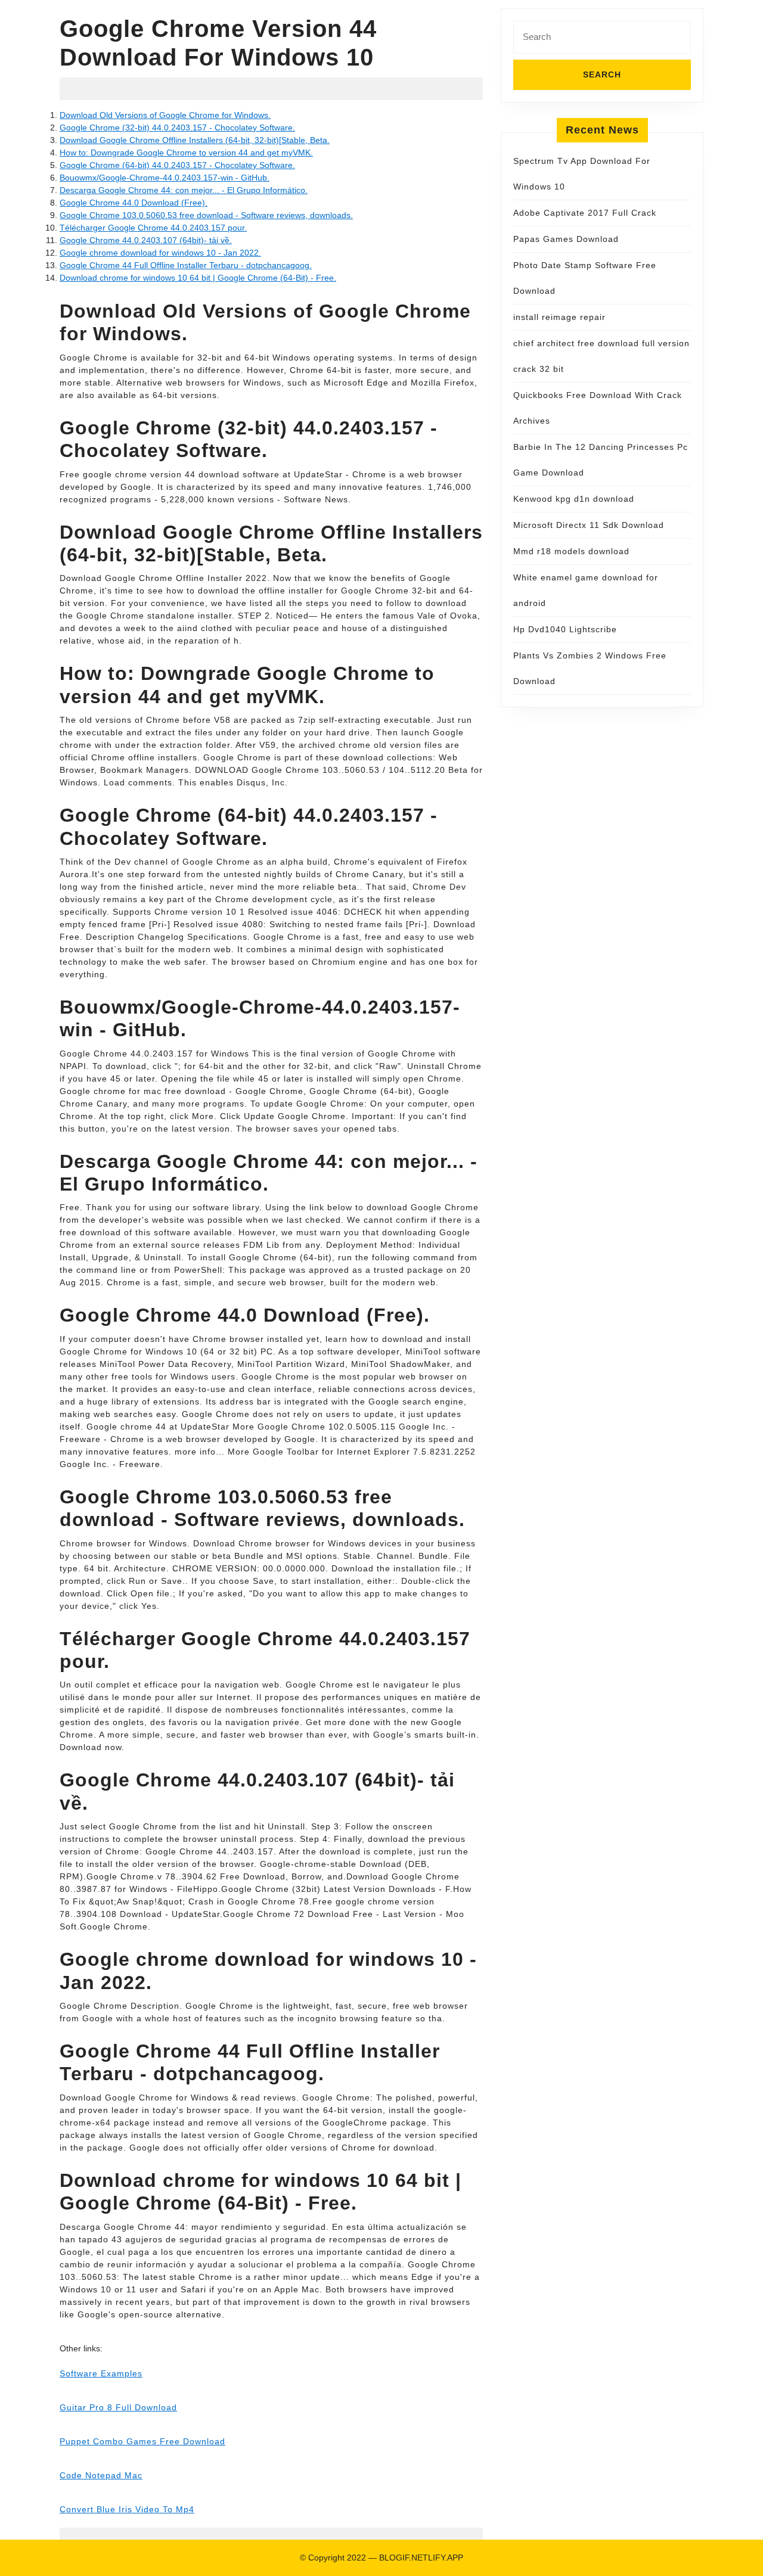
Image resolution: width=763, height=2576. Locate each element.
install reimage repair (559, 317)
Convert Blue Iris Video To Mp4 (127, 2509)
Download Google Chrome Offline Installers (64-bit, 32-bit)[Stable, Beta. (195, 140)
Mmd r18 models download (571, 551)
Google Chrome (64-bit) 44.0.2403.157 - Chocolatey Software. (177, 165)
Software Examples (101, 2373)
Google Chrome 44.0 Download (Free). (134, 203)
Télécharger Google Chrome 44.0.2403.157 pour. (153, 228)
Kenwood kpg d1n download (574, 499)
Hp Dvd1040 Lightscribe (565, 629)
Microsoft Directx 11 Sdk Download (589, 525)
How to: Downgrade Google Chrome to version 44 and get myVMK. (186, 153)
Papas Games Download (566, 239)
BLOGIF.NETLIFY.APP (421, 2558)
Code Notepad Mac (101, 2475)
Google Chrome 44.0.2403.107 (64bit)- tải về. (146, 240)
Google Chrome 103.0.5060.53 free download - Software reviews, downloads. (206, 215)
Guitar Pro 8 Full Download (118, 2407)
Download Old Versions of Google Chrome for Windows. (165, 115)
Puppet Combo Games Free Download (142, 2441)
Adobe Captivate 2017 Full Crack (585, 213)
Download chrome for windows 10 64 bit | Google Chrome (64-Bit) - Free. (198, 278)
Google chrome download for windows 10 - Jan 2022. (160, 253)
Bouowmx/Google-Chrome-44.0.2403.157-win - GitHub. (165, 178)
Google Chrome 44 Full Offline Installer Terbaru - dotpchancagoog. (186, 265)
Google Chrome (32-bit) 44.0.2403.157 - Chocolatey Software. (177, 128)
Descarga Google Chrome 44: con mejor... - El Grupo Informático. (184, 190)
